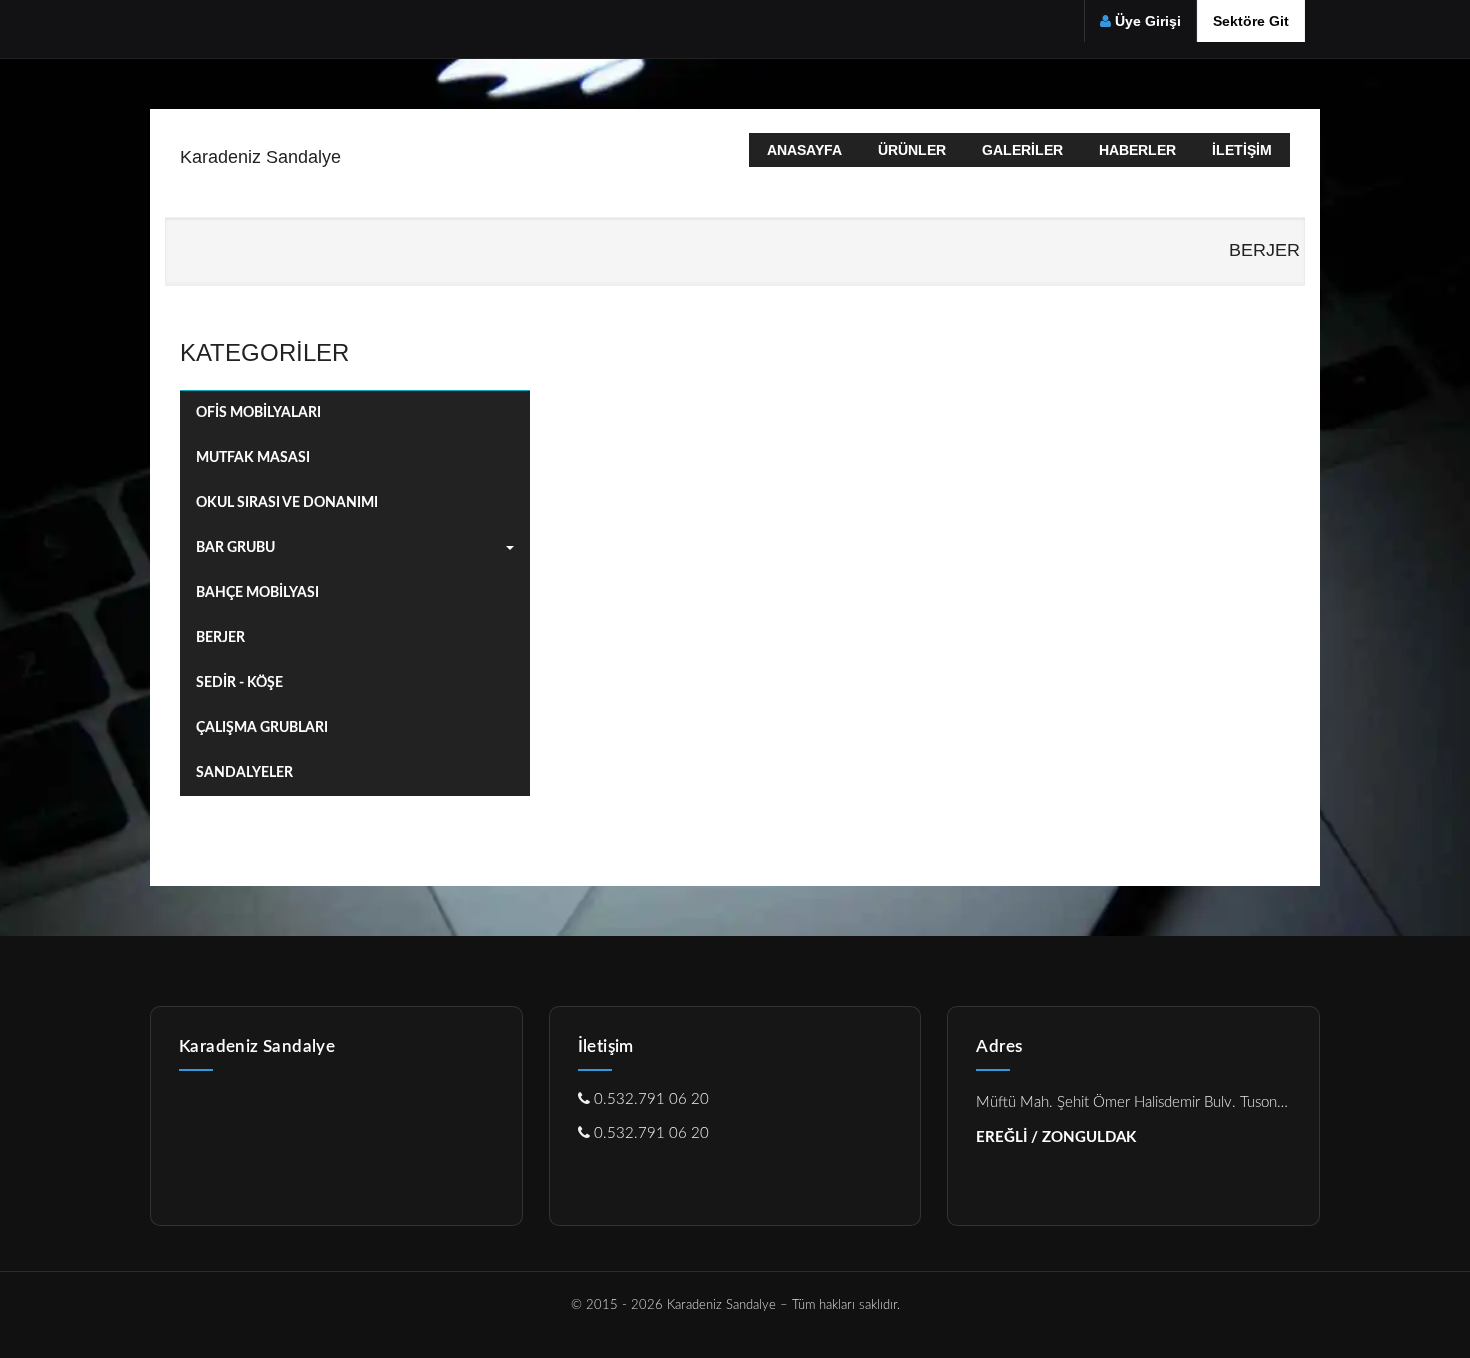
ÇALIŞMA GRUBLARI (262, 728)
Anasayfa (804, 150)
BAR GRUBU (235, 548)
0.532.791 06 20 (649, 1099)
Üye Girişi (1148, 21)
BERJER (220, 638)
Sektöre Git (1251, 21)
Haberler (1137, 150)
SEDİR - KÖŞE (239, 683)
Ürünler (912, 150)
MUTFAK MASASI (253, 458)
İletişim (1242, 150)
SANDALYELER (244, 773)
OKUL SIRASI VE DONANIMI (287, 503)
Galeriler (1022, 150)
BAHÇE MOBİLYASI (257, 593)
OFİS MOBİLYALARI (258, 413)
